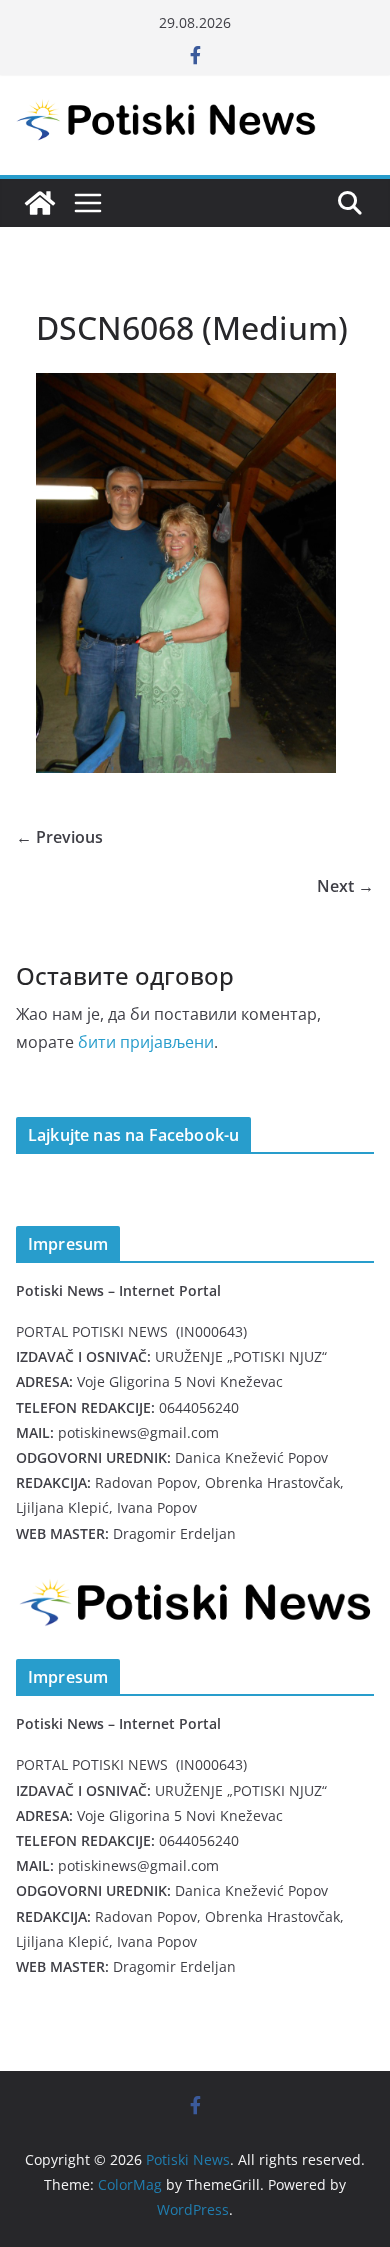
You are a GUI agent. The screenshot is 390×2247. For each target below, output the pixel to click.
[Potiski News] (40, 203)
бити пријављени (146, 1042)
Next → (345, 886)
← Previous (59, 837)
